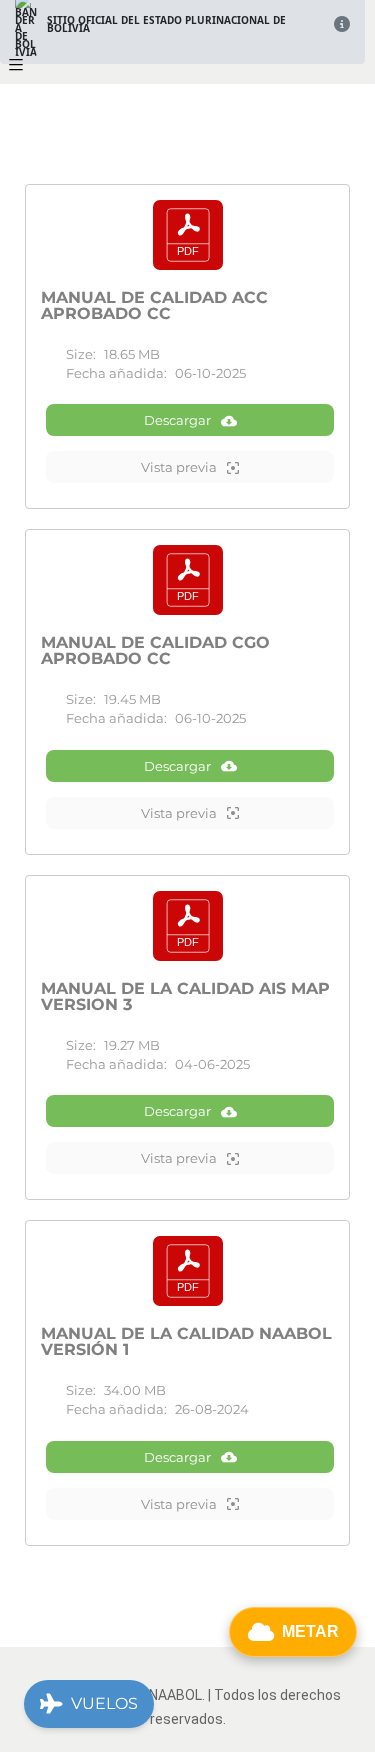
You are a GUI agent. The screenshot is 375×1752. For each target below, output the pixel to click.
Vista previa (179, 467)
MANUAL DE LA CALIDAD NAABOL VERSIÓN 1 (186, 1342)
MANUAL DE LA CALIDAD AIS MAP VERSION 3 (185, 997)
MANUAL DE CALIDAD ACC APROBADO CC (154, 306)
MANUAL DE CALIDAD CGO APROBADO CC (155, 651)
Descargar (177, 420)
